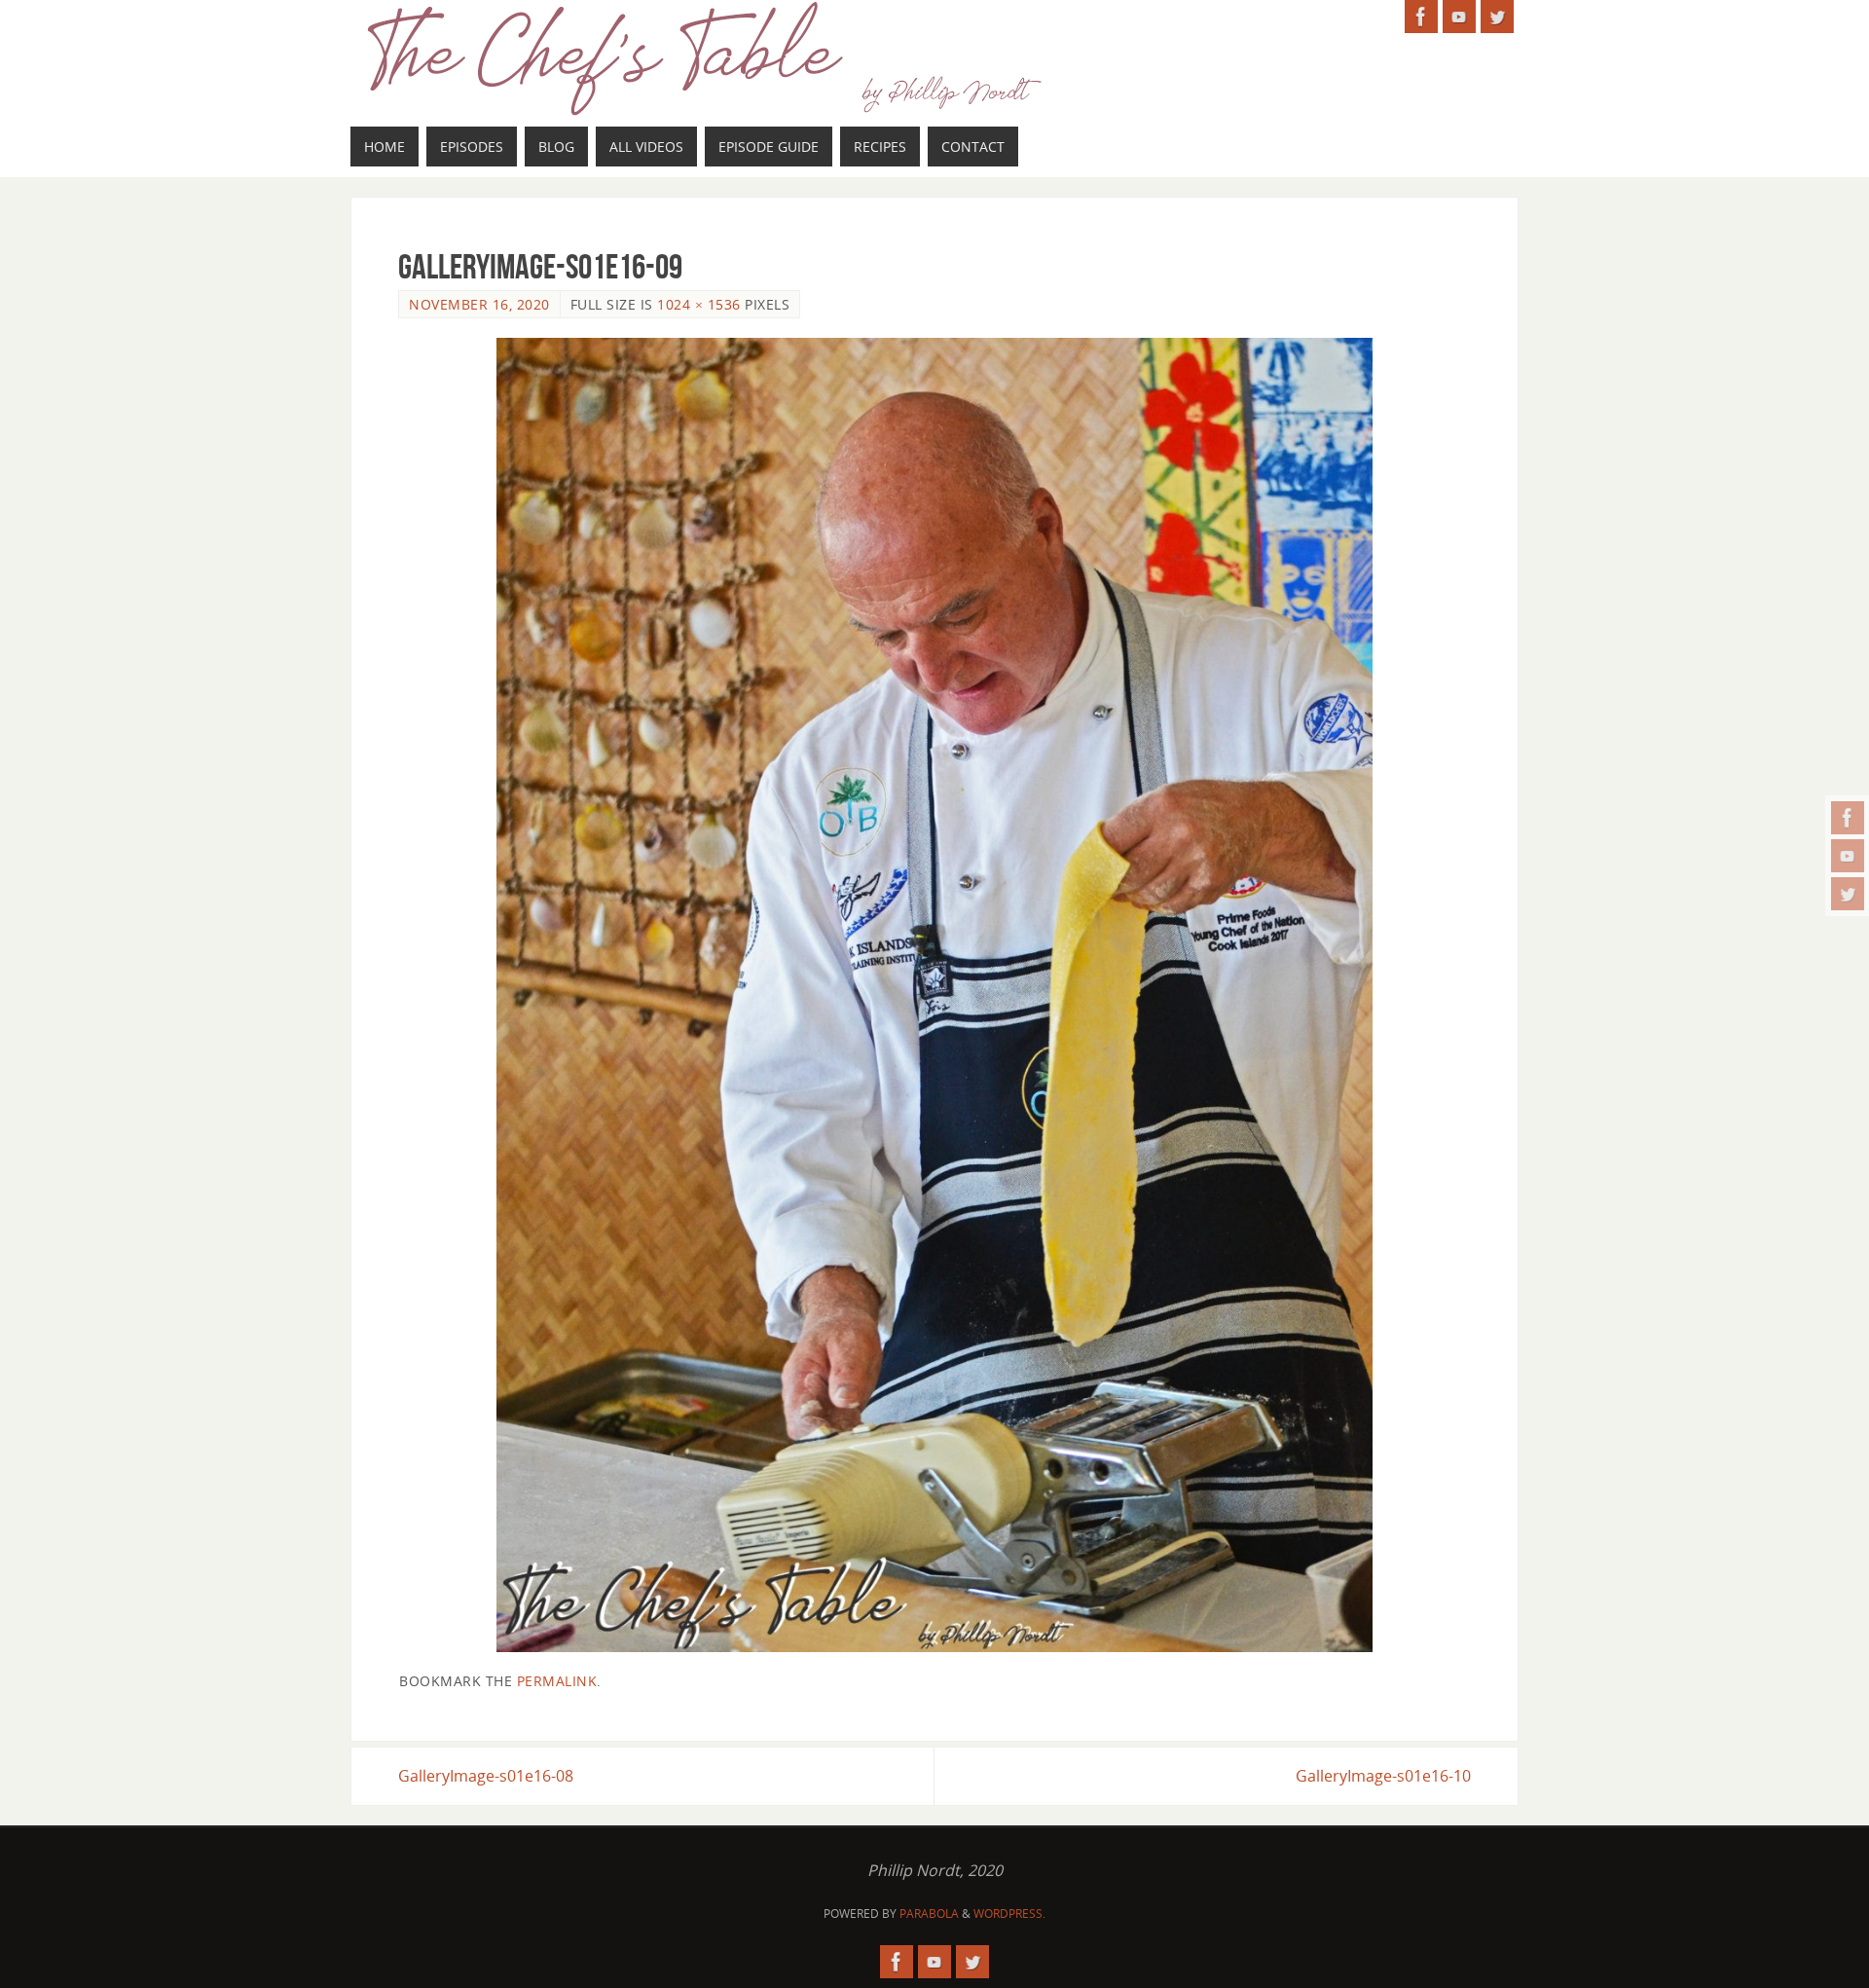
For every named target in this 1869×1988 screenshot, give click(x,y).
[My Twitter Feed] (1848, 894)
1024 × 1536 (699, 304)
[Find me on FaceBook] (1848, 818)
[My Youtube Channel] (1848, 856)
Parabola (929, 1914)
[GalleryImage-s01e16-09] (934, 995)
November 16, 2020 (479, 304)
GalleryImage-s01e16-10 (1383, 1776)
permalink (557, 1681)
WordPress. (1009, 1914)
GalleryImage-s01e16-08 (486, 1776)
